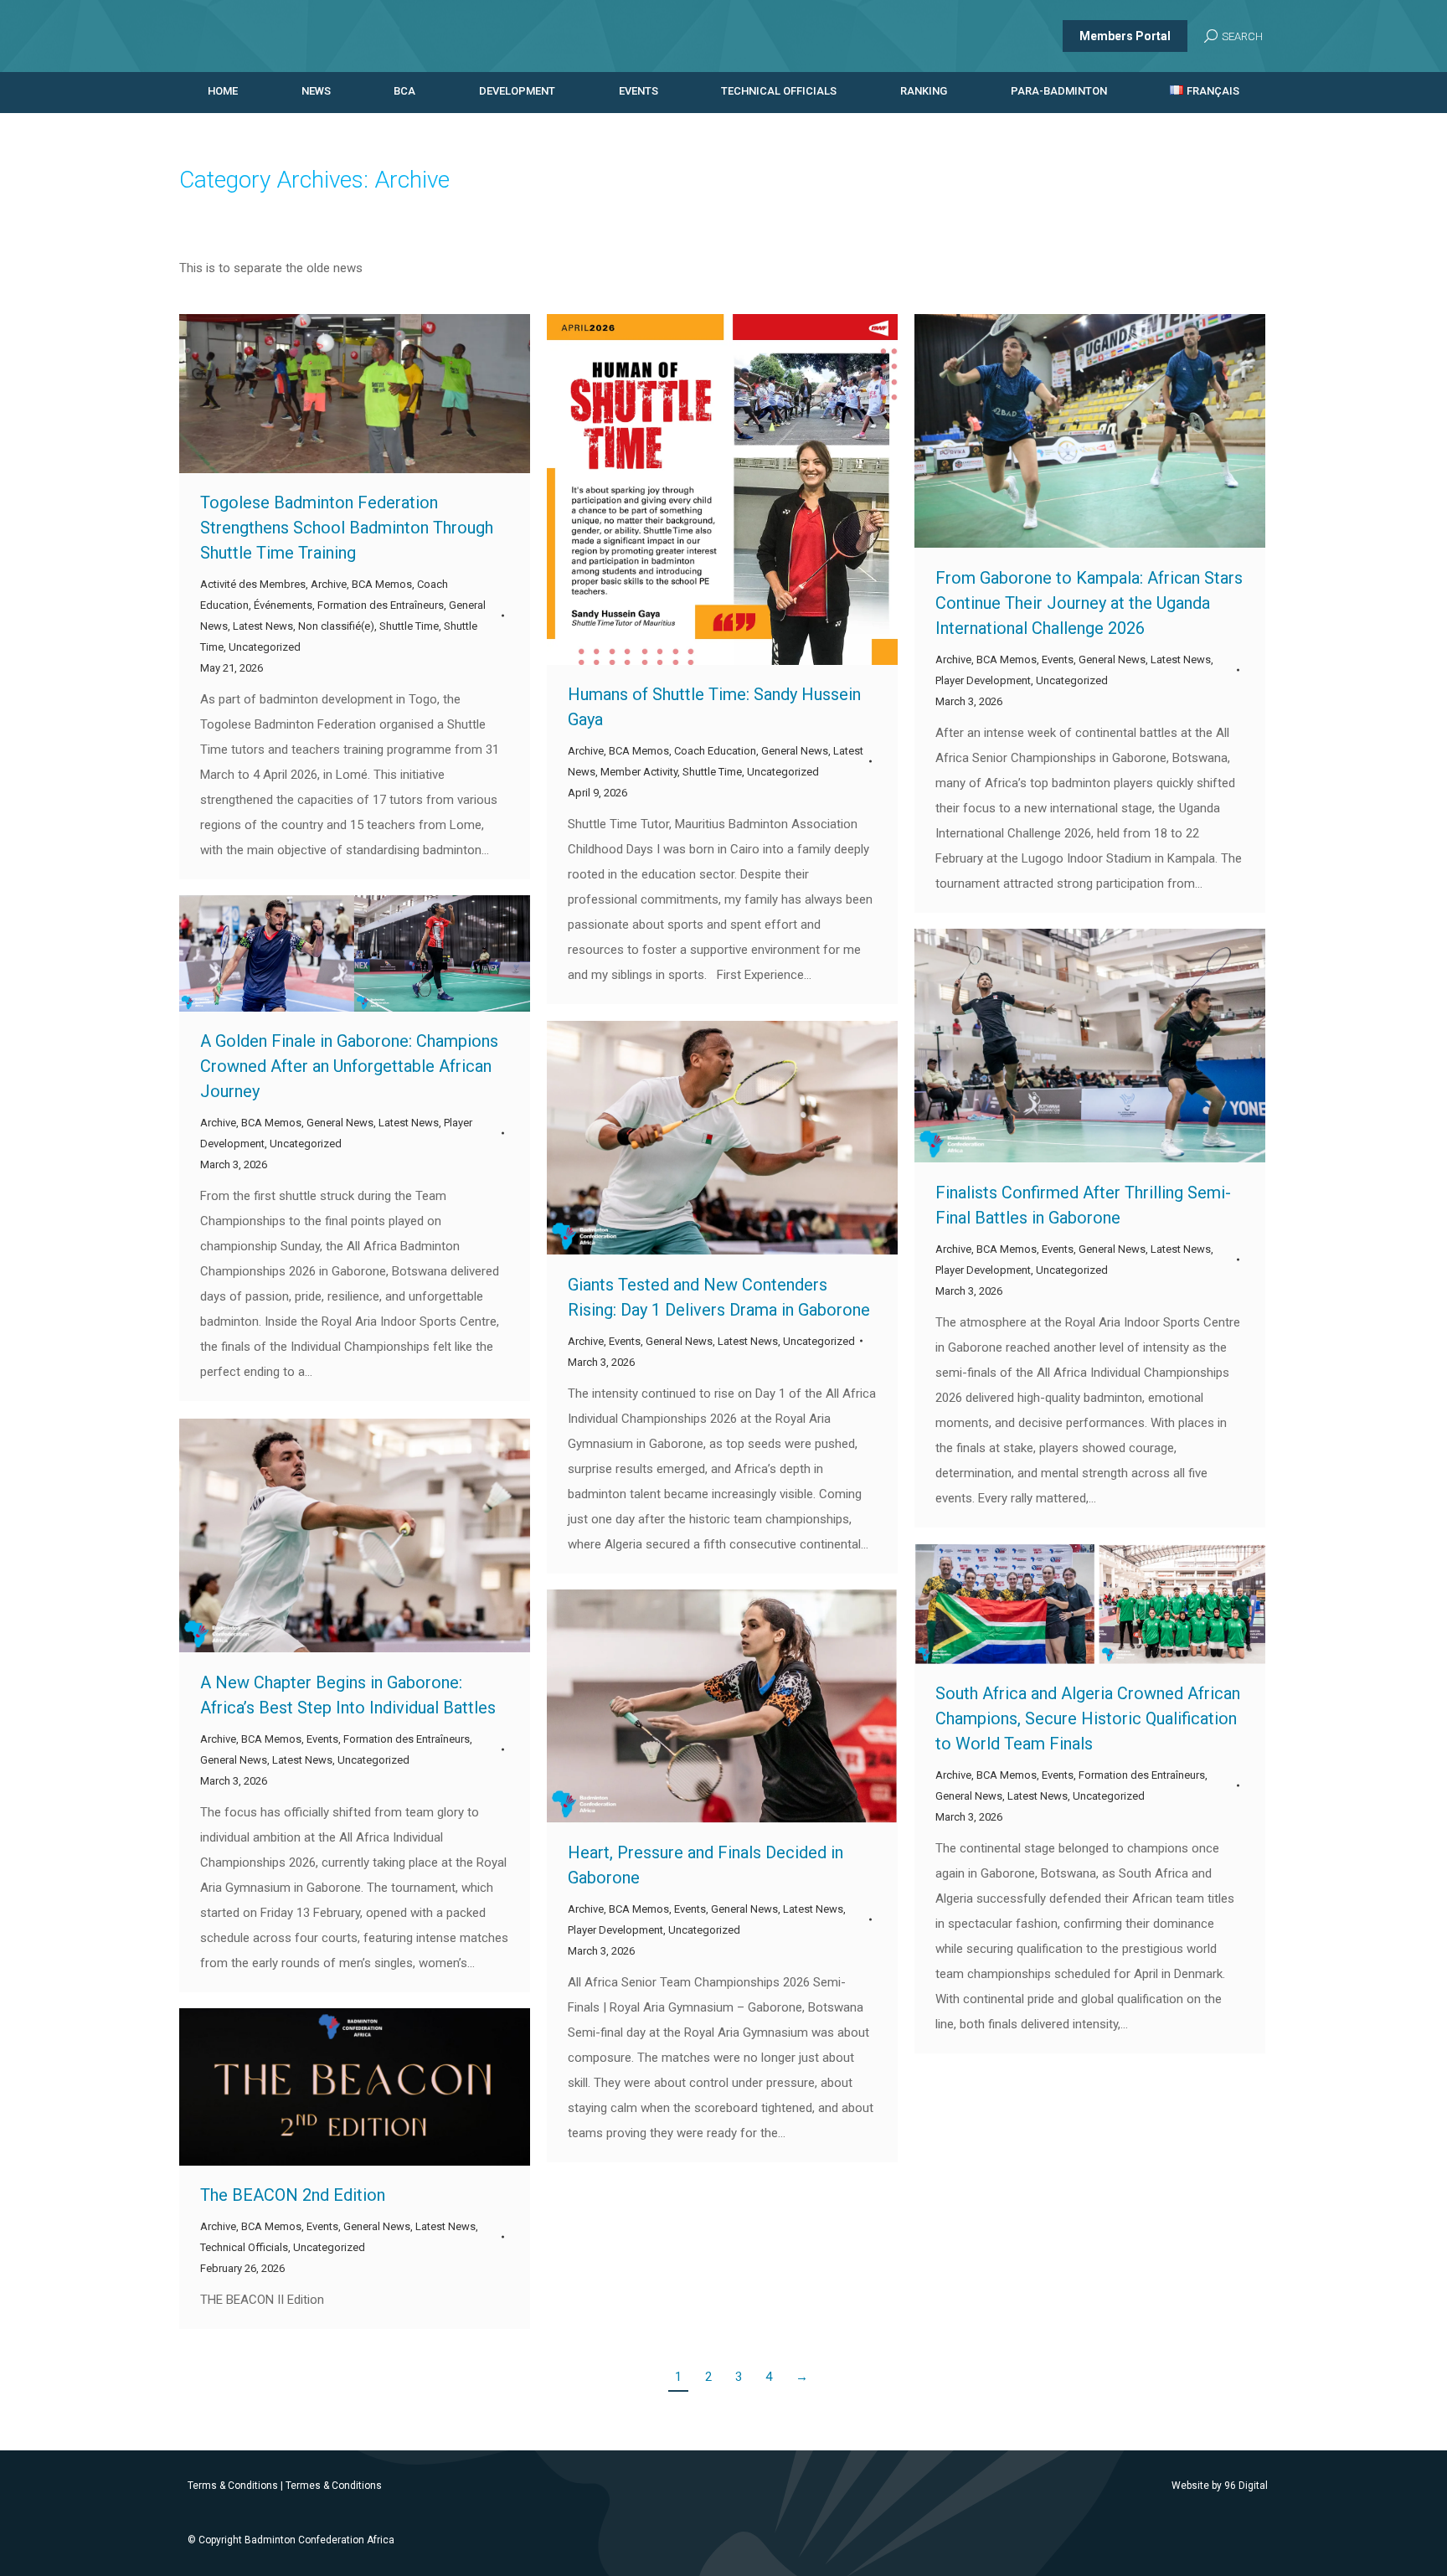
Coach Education (715, 751)
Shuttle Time (409, 626)
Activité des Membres (253, 584)
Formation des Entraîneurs (381, 605)
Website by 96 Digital (1220, 2486)
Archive (329, 584)
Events (1058, 659)
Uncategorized (265, 647)
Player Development (983, 680)
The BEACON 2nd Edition (293, 2195)
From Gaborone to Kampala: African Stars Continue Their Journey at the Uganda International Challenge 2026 (1089, 603)
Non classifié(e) (336, 626)
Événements (283, 605)
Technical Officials (244, 2247)
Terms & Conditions (233, 2486)
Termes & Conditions (334, 2486)
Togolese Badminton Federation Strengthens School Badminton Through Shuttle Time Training (347, 528)
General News (795, 751)
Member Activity (639, 772)
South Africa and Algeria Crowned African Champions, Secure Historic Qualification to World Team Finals (1088, 1718)
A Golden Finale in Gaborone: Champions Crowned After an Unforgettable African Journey (349, 1066)
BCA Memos (382, 584)
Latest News (263, 626)
